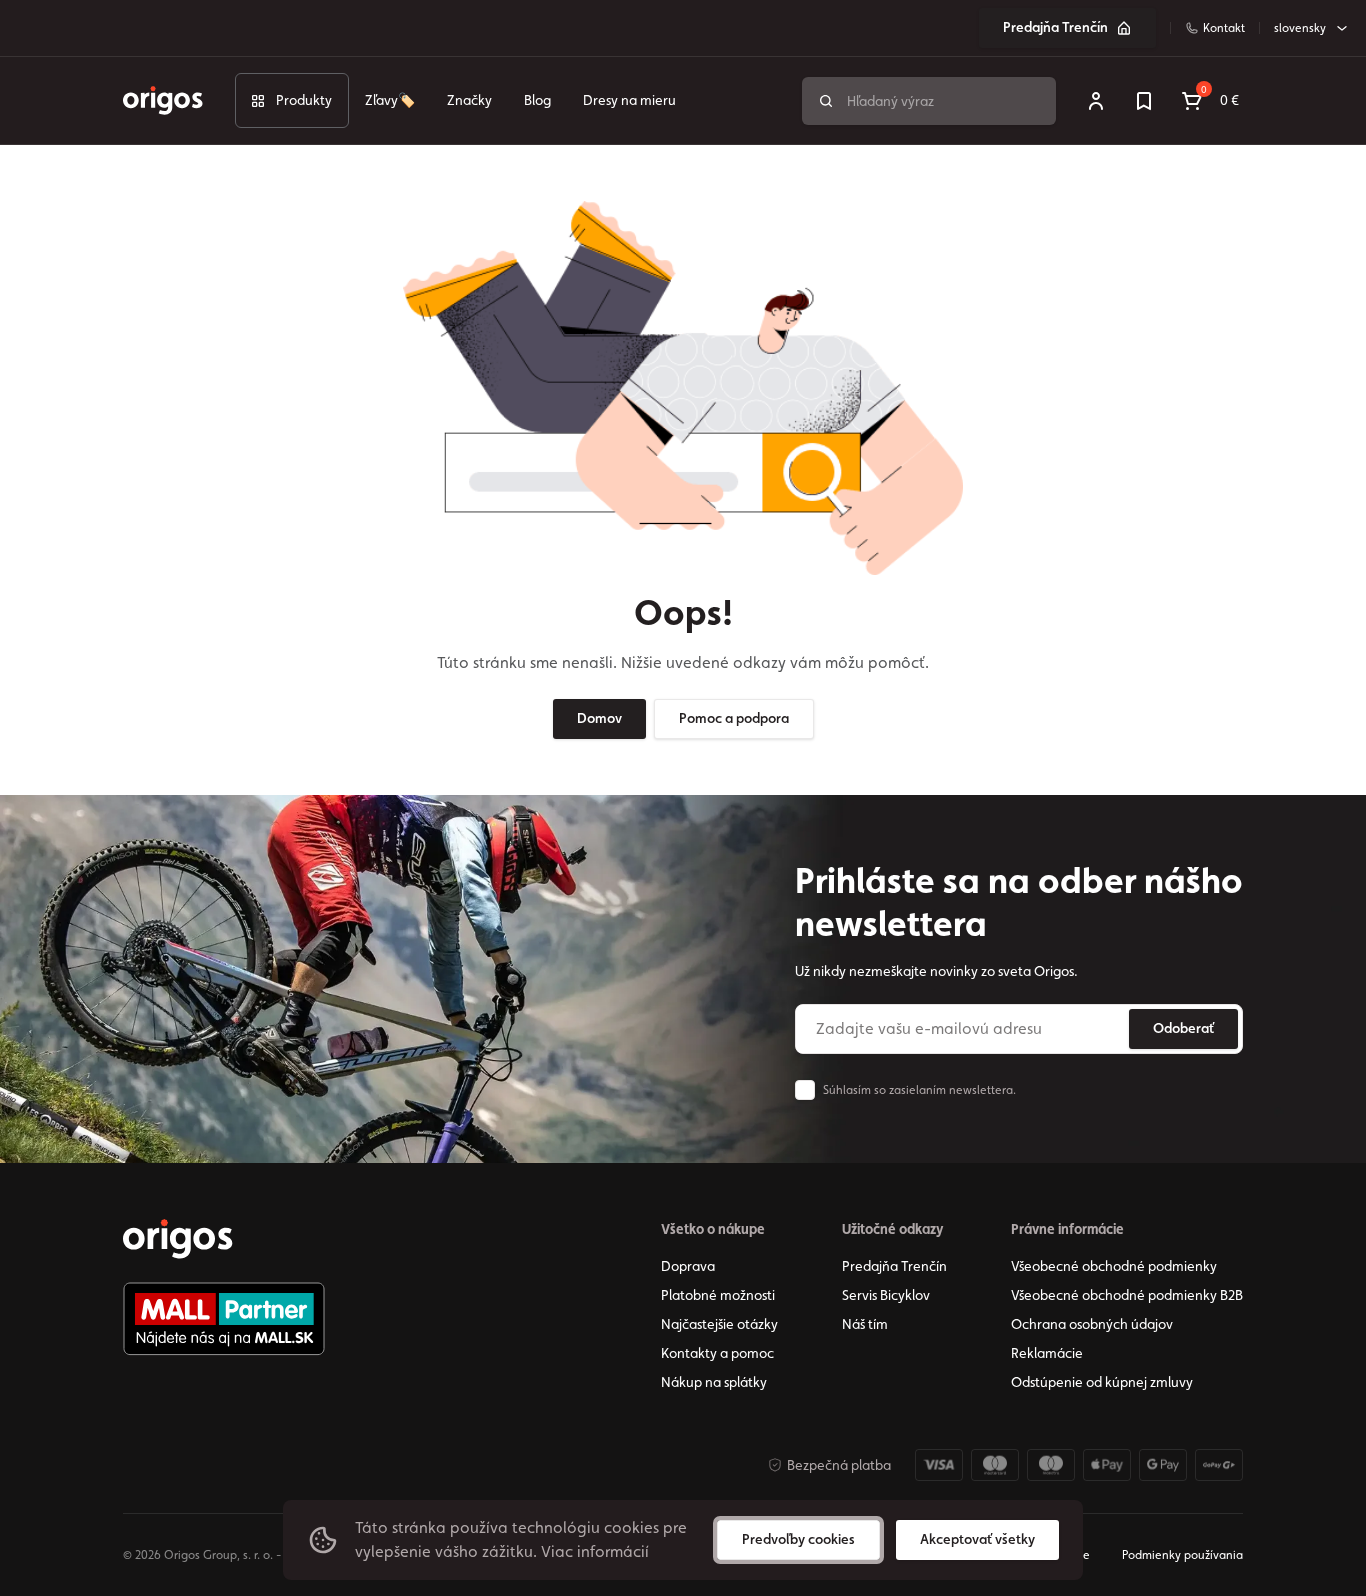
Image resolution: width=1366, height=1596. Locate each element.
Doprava (688, 1266)
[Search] (826, 101)
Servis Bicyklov (886, 1295)
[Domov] (178, 1239)
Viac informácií (595, 1551)
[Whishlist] (1144, 101)
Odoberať (1183, 1028)
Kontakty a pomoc (717, 1353)
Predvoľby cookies (798, 1539)
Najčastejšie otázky (719, 1324)
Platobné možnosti (718, 1295)
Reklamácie (1047, 1353)
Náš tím (865, 1324)
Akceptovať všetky (977, 1539)
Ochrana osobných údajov (1092, 1324)
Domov (599, 718)
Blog (537, 100)
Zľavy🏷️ (390, 100)
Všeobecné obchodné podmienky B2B (1127, 1295)
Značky (469, 100)
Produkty (304, 100)
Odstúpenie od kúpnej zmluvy (1102, 1382)
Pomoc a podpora (734, 718)
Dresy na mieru (629, 100)
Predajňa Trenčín (1055, 27)
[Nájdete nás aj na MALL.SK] (224, 1319)
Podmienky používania (1182, 1555)
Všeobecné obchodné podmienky (1114, 1266)
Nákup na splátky (714, 1382)
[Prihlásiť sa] (1096, 101)
